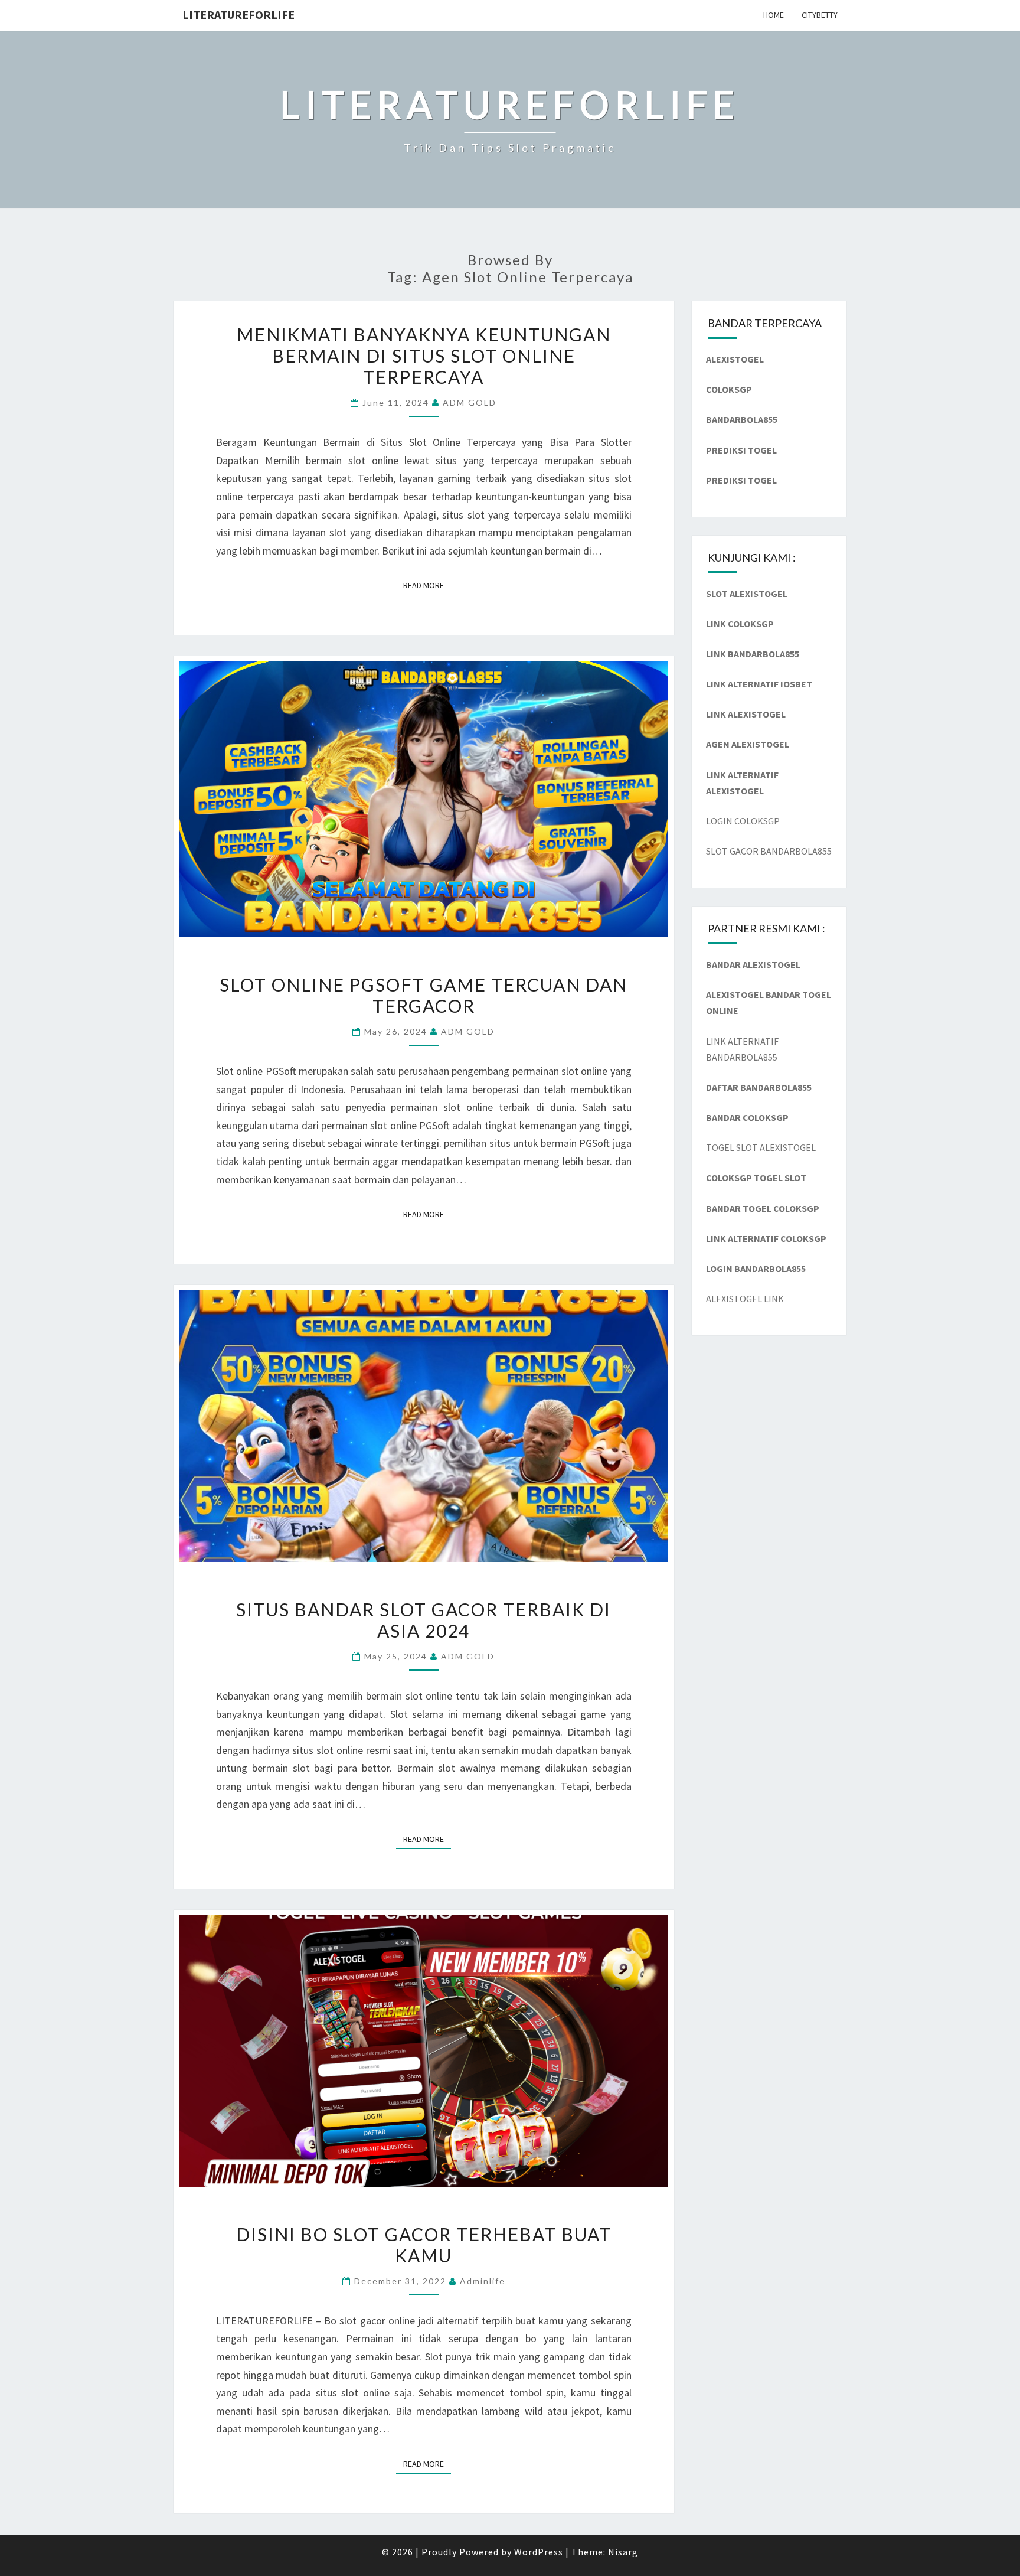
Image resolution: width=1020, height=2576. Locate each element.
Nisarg (623, 2552)
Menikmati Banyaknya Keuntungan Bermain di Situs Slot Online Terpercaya (424, 356)
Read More (427, 585)
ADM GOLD (470, 402)
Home (774, 15)
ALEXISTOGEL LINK (745, 1299)
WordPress (539, 2552)
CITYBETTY (820, 15)
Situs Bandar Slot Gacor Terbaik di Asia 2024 (424, 1620)
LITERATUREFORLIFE (238, 14)
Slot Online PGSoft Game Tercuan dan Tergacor (424, 995)
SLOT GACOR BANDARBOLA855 (769, 851)
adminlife (483, 2281)
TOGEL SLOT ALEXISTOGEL (761, 1147)
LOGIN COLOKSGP (743, 821)
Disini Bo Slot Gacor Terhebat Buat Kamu (424, 2245)
